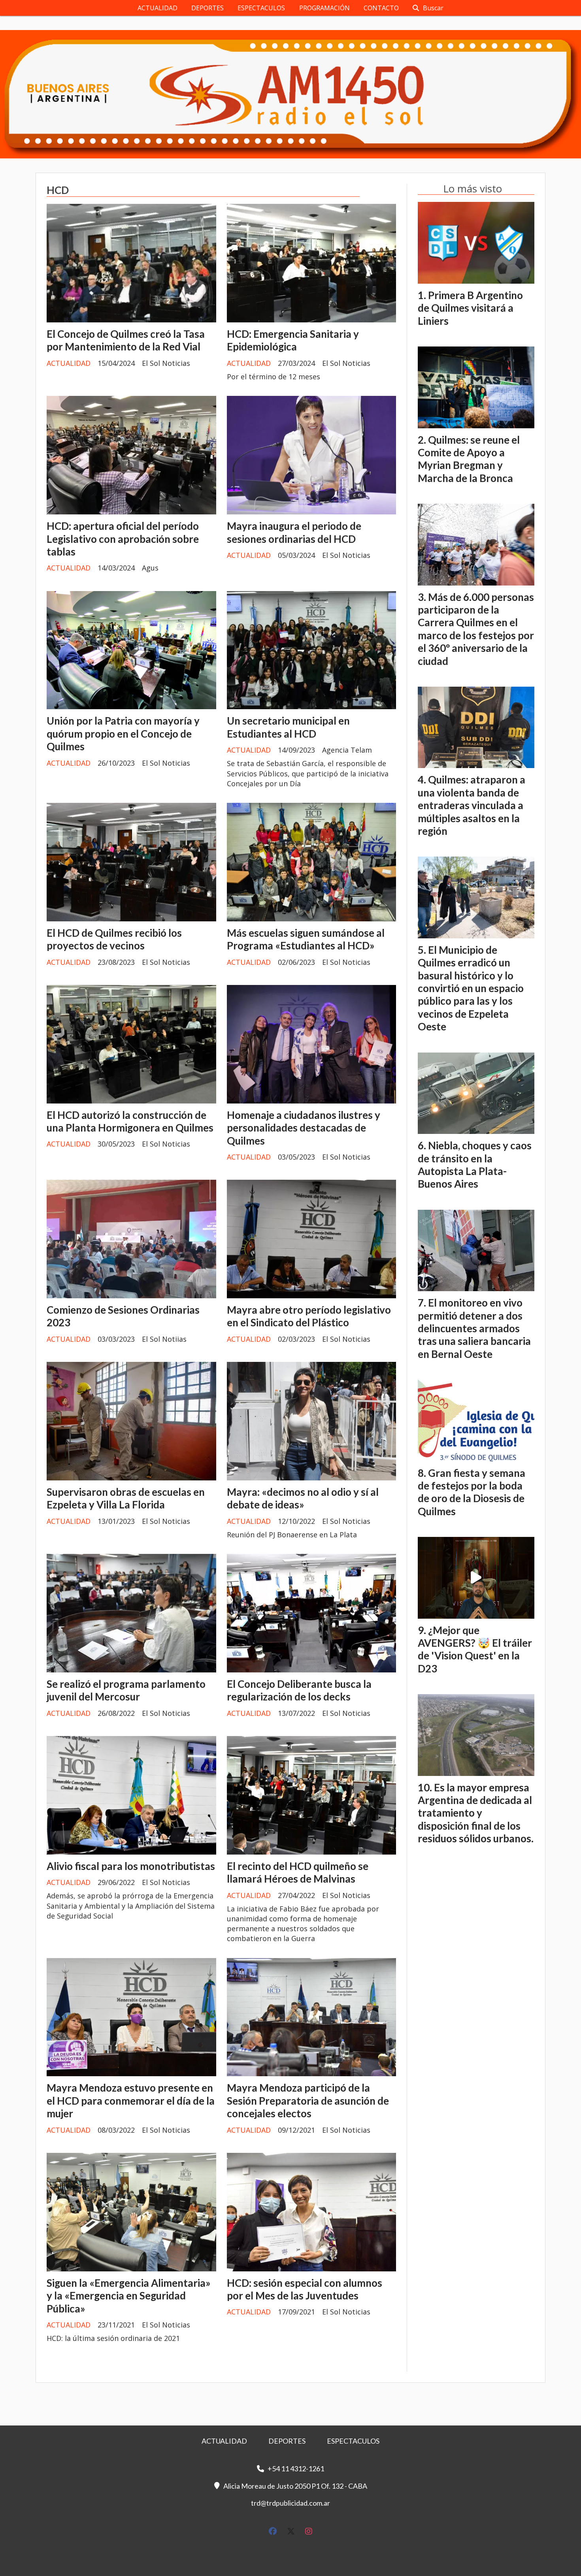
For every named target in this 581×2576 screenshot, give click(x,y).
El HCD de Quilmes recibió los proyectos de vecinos (114, 939)
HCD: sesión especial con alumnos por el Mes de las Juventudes (305, 2289)
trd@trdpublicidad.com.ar (290, 2503)
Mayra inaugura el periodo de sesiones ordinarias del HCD (294, 532)
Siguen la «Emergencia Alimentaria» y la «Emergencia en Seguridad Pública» (129, 2296)
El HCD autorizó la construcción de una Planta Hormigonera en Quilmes (130, 1121)
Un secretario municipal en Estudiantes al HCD (288, 727)
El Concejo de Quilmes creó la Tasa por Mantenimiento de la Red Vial (126, 340)
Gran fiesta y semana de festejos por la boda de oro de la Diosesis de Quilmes (472, 1492)
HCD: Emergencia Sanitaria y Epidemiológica (293, 340)
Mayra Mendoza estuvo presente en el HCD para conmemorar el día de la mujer (131, 2101)
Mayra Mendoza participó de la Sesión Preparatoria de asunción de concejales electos (308, 2101)
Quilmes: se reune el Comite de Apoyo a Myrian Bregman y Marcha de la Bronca (469, 459)
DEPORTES (207, 8)
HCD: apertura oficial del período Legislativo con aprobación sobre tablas (123, 539)
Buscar (433, 8)
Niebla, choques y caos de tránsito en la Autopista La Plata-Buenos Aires (475, 1165)
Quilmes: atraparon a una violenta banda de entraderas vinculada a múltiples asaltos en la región (472, 805)
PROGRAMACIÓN (324, 8)
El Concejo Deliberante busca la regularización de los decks (299, 1690)
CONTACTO (381, 8)
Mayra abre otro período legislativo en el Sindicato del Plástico (309, 1316)
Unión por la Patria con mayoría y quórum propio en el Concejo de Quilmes (123, 733)
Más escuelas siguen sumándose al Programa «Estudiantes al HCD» (306, 939)
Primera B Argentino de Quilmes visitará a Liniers (470, 308)
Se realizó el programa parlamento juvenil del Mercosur (126, 1690)
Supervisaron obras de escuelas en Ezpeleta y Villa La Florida (126, 1498)
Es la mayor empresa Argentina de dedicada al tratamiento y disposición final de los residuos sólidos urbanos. (476, 1813)
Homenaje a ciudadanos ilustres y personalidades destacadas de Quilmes (304, 1128)
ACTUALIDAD (158, 8)
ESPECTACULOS (261, 8)
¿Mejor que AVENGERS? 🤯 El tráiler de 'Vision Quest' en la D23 (475, 1649)
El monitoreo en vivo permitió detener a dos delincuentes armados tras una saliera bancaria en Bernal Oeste (474, 1328)
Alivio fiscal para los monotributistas (131, 1866)
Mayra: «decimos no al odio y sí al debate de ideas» (303, 1498)
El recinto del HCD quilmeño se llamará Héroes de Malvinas (298, 1872)
